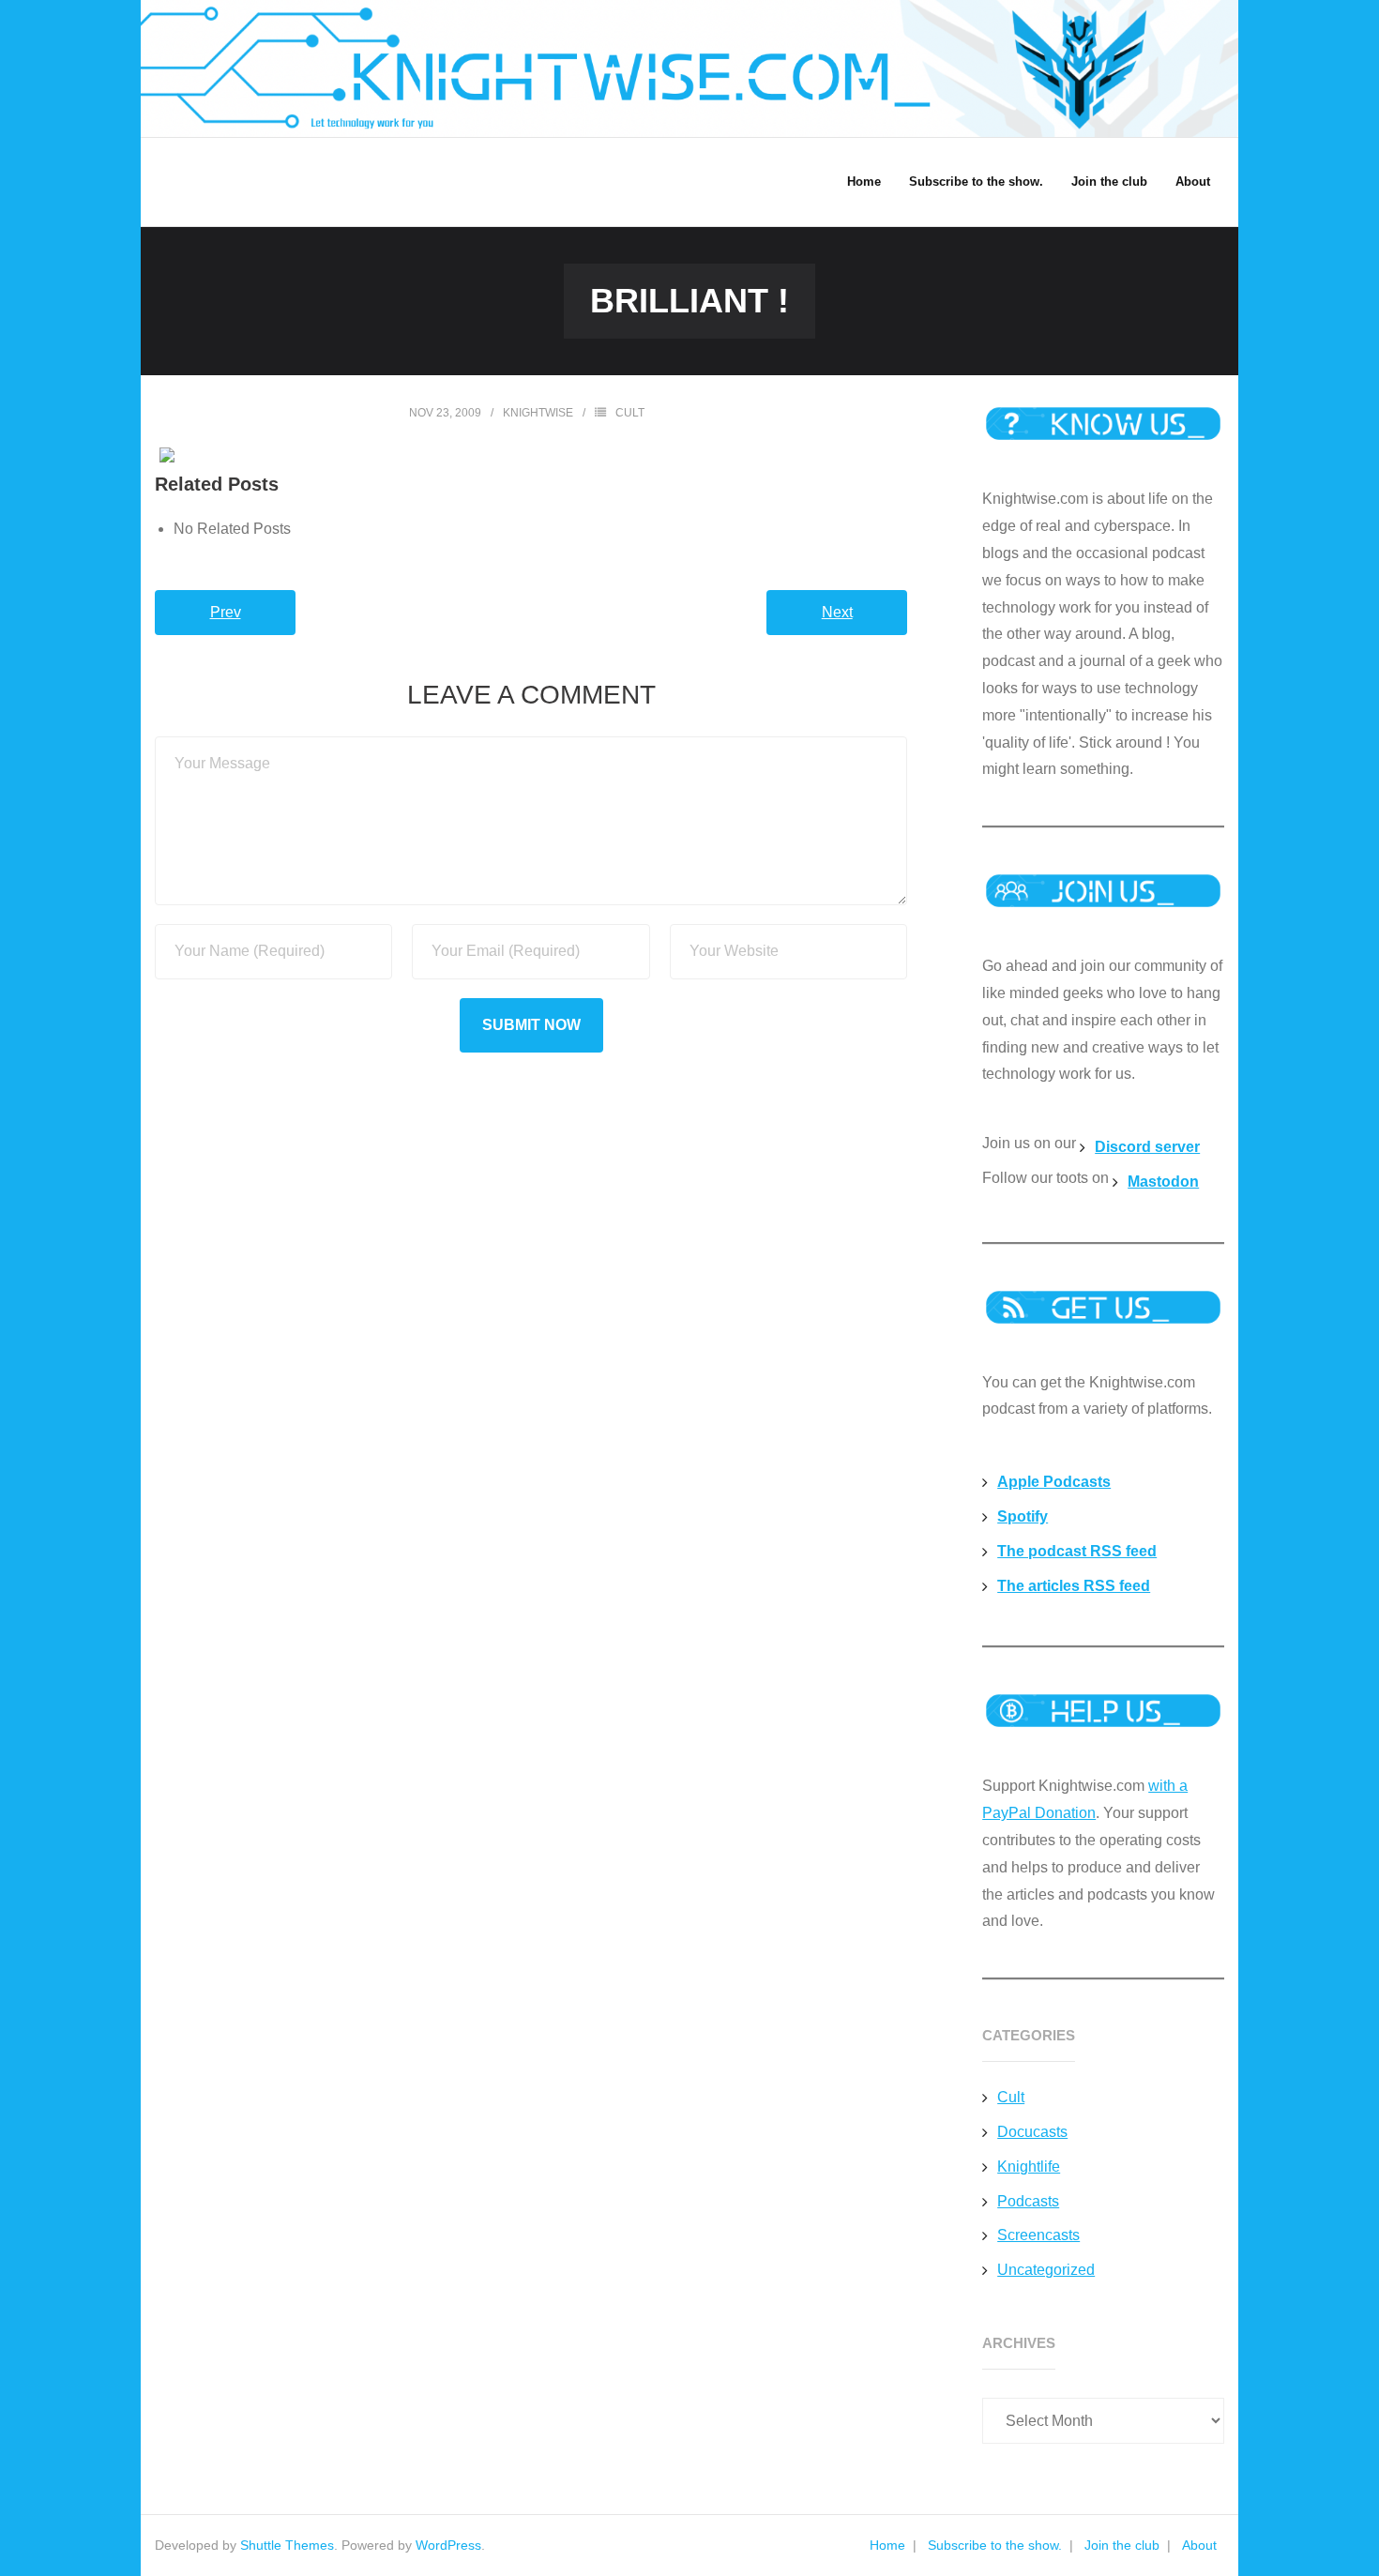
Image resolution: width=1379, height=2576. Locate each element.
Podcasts (1028, 2201)
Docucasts (1032, 2132)
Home (887, 2545)
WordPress (448, 2545)
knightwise (538, 413)
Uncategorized (1046, 2270)
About (1199, 2545)
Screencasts (1038, 2235)
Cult (630, 413)
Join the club (1122, 2545)
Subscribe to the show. (995, 2545)
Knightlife (1029, 2167)
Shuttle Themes (287, 2545)
